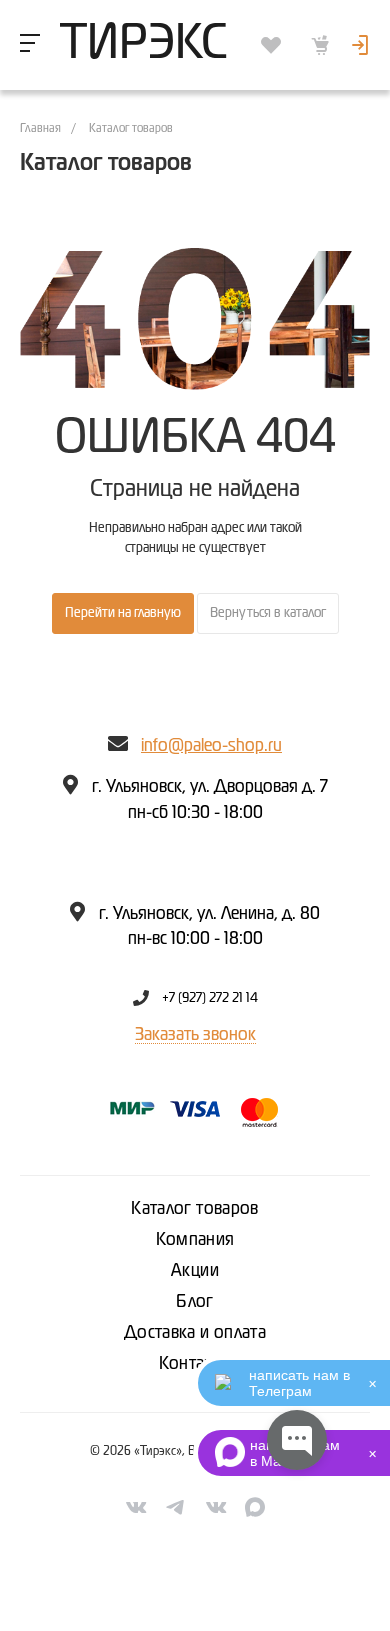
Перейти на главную (123, 613)
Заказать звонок (195, 1035)
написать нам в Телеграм (299, 1383)
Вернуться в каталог (268, 613)
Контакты (195, 1364)
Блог (194, 1302)
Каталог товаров (194, 1209)
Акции (195, 1271)
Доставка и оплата (195, 1333)
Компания (195, 1240)
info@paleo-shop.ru (211, 746)
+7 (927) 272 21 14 (210, 998)
